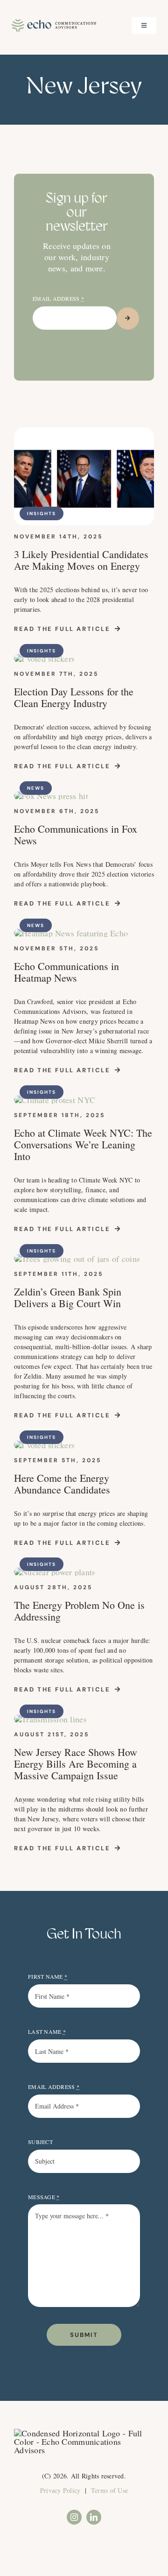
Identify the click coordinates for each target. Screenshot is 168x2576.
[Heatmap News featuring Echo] (71, 933)
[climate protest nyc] (55, 1100)
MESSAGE (44, 2197)
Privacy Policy (60, 2490)
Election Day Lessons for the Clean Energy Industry (74, 697)
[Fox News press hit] (51, 796)
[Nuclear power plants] (55, 1572)
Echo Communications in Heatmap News (66, 972)
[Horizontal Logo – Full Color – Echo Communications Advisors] (54, 23)
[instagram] (74, 2517)
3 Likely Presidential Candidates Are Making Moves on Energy (81, 560)
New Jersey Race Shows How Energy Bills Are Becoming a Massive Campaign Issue (76, 1764)
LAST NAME (47, 2031)
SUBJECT (40, 2142)
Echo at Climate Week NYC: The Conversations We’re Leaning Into (83, 1144)
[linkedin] (94, 2517)
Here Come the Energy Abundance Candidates (64, 1484)
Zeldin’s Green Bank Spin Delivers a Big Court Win (68, 1297)
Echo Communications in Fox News (76, 835)
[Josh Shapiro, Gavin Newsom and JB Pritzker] (84, 432)
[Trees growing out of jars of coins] (77, 1259)
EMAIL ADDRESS (58, 298)
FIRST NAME (48, 1976)
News (36, 788)
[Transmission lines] (50, 1719)
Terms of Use (109, 2490)
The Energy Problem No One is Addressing (79, 1611)
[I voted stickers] (44, 658)
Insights (42, 513)
